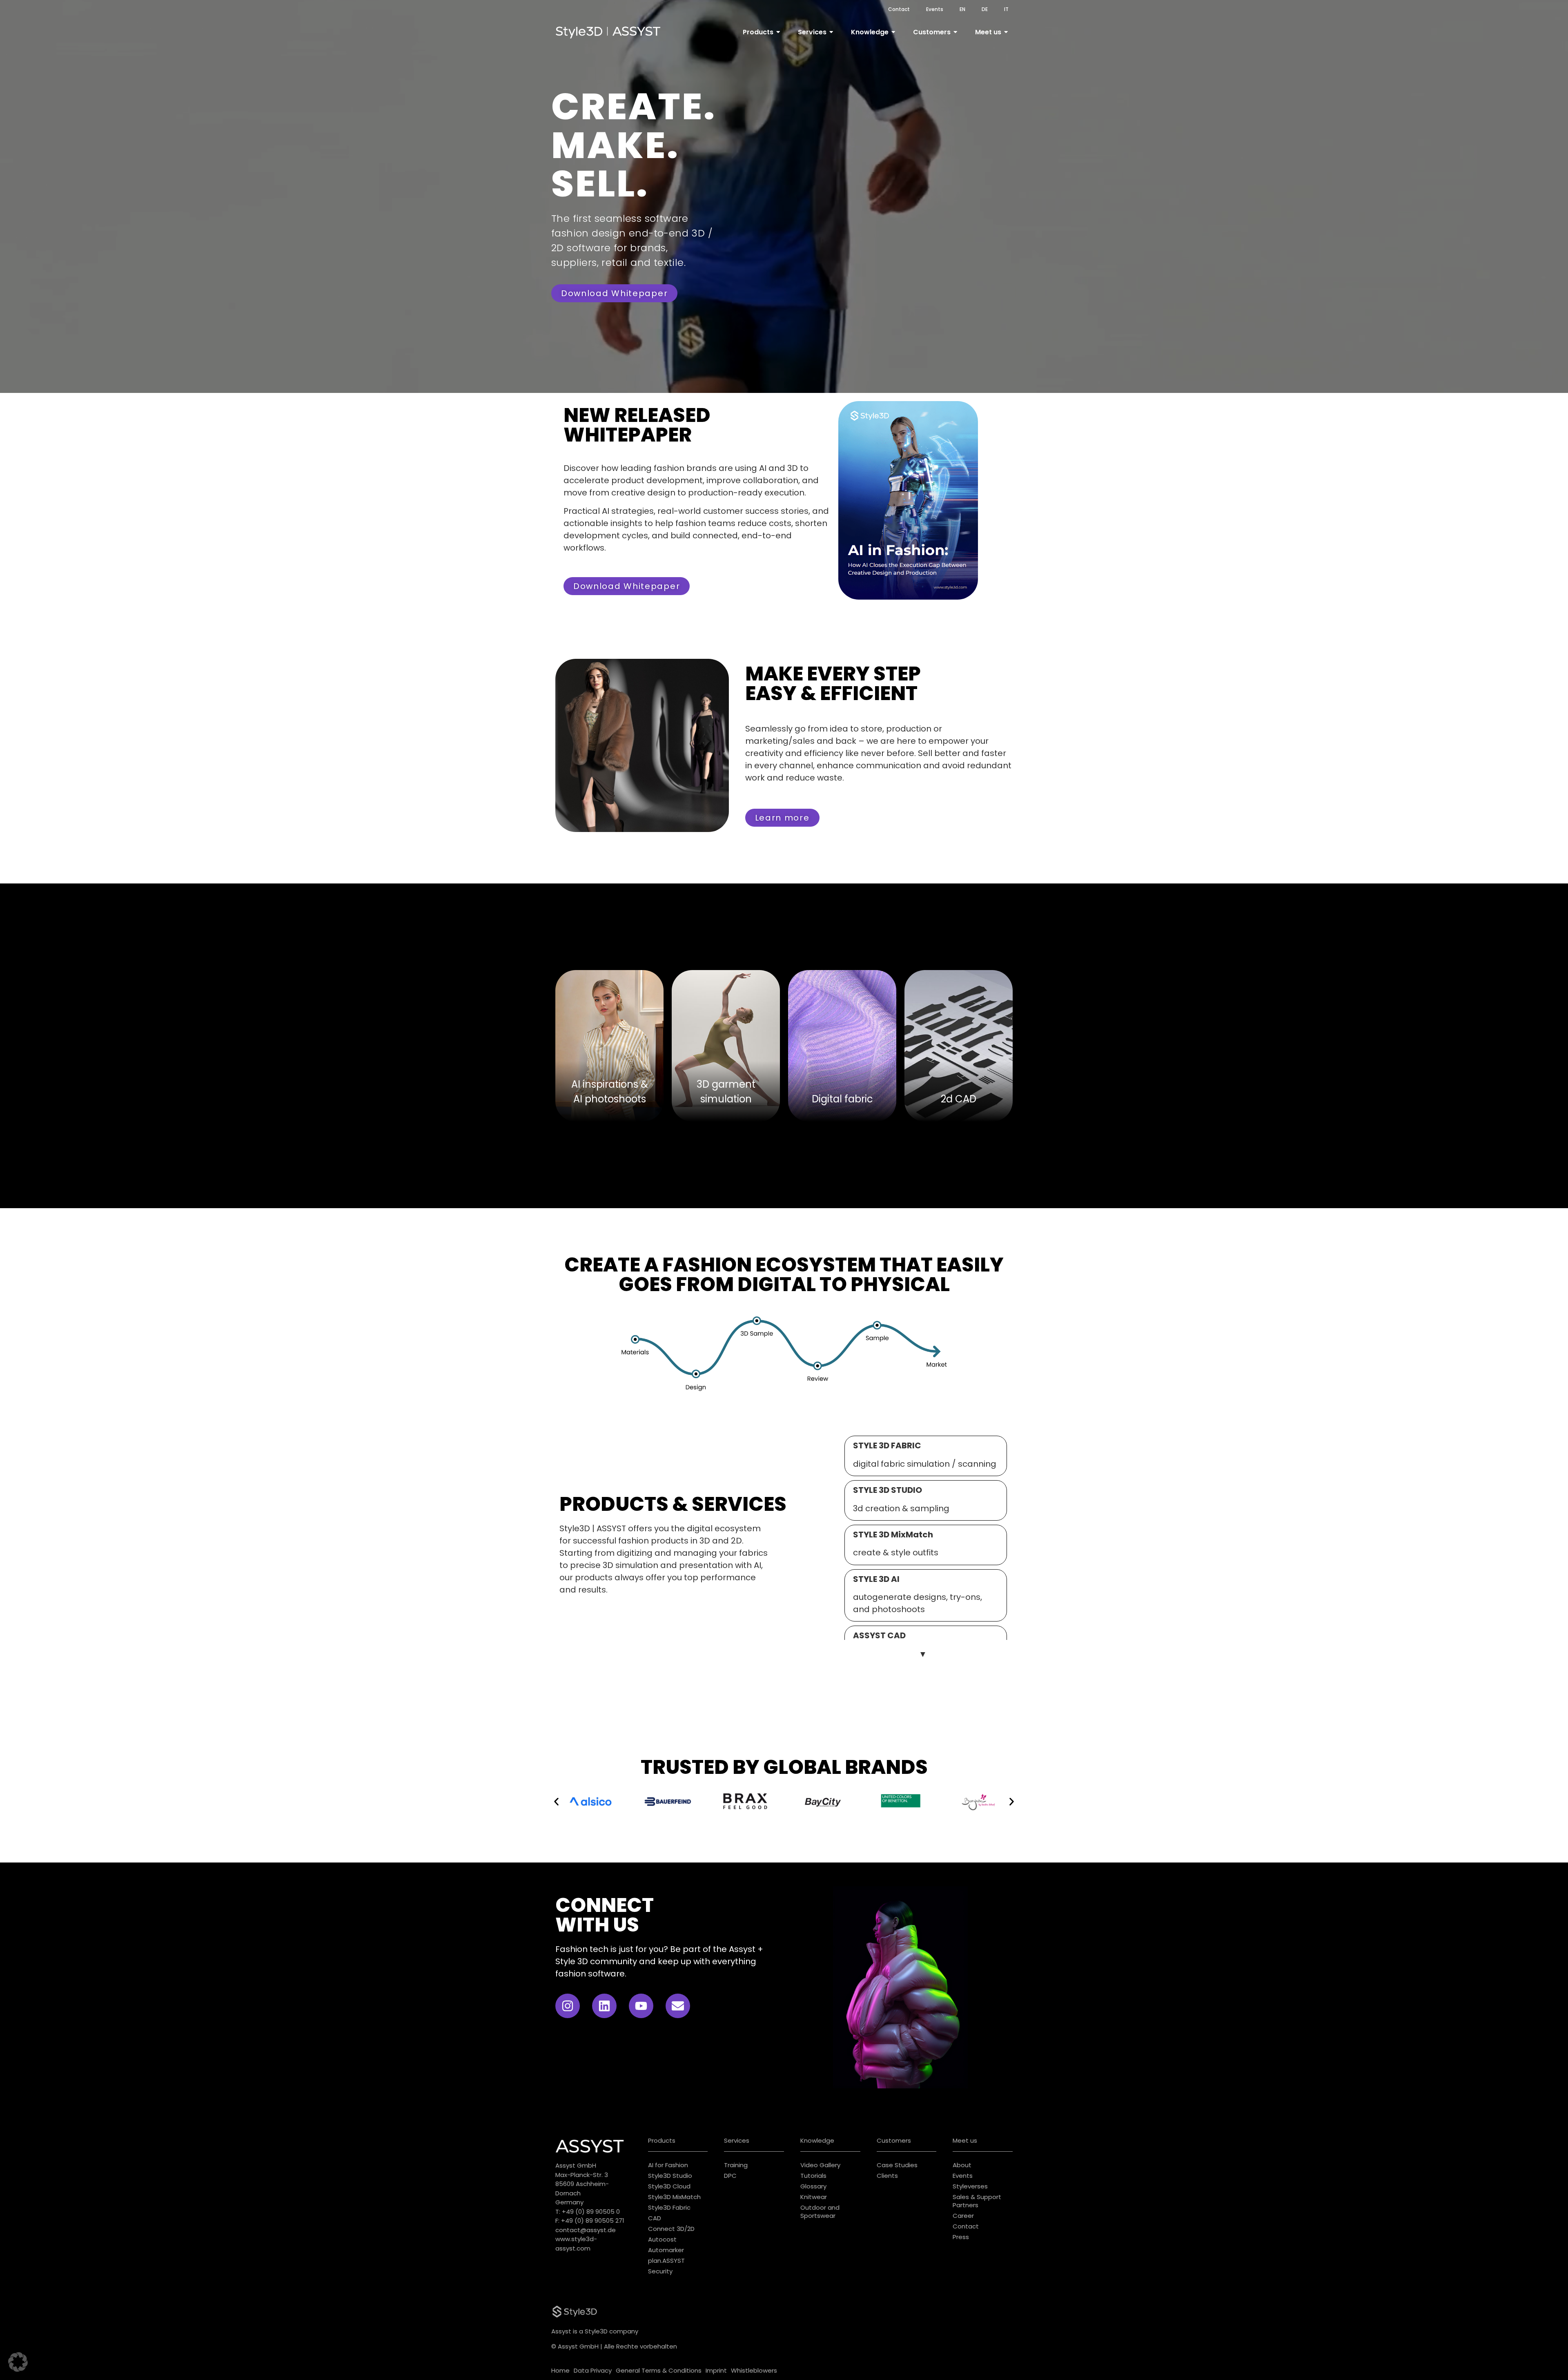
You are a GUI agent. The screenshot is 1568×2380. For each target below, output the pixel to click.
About (962, 2165)
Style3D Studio (670, 2176)
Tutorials (813, 2176)
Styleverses (970, 2186)
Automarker (666, 2250)
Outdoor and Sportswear (820, 2212)
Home (560, 2370)
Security (660, 2271)
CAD (655, 2218)
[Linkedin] (604, 2006)
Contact (899, 9)
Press (961, 2237)
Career (963, 2216)
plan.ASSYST (666, 2261)
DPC (730, 2176)
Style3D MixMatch (674, 2197)
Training (736, 2165)
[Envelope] (678, 2006)
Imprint (716, 2370)
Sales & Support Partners (977, 2201)
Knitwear (814, 2197)
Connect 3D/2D (671, 2229)
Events (935, 9)
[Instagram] (568, 2006)
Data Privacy (593, 2370)
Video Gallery (820, 2165)
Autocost (662, 2239)
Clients (887, 2176)
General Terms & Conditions (659, 2370)
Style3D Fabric (669, 2207)
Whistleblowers (754, 2370)
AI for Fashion (668, 2165)
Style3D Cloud (669, 2186)
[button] (556, 1801)
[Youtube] (641, 2006)
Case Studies (897, 2165)
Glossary (813, 2186)
